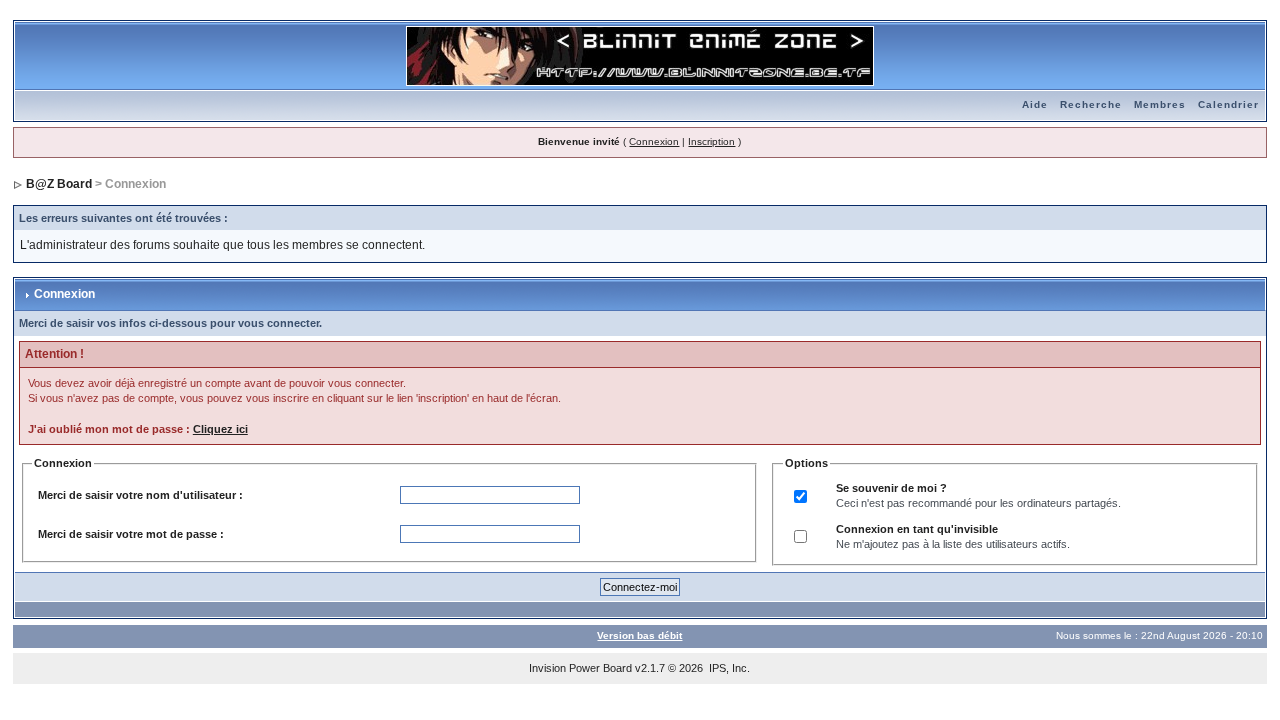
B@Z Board (59, 184)
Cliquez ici (220, 429)
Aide (1035, 104)
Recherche (1091, 104)
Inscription (711, 141)
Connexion (654, 141)
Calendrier (1228, 104)
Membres (1160, 104)
